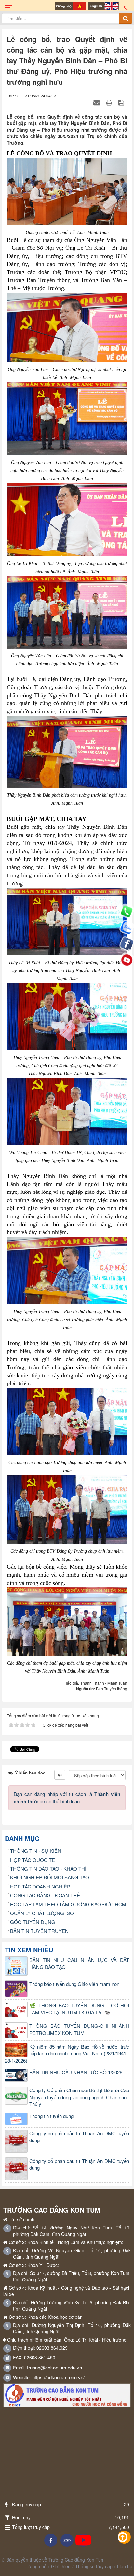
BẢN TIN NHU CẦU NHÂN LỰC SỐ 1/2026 (76, 2072)
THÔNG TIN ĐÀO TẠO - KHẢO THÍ (48, 1869)
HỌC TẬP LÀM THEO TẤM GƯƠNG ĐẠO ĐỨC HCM (68, 1904)
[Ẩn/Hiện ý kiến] (60, 1775)
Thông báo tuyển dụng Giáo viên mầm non (74, 1984)
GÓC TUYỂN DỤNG (33, 1922)
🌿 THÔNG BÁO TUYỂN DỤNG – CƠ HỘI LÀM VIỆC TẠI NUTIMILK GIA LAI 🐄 (79, 2009)
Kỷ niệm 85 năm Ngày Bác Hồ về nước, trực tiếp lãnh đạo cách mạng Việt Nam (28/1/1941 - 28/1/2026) (67, 2053)
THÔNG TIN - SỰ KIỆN (36, 1851)
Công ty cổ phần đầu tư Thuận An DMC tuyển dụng (79, 2137)
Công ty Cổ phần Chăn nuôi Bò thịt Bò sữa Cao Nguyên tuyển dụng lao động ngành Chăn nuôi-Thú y (79, 2097)
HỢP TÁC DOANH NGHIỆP (40, 1886)
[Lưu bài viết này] (122, 102)
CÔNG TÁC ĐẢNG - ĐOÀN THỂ (45, 1895)
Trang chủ (36, 2566)
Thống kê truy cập (94, 2566)
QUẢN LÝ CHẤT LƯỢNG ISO (42, 1913)
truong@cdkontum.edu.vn (54, 2367)
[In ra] (110, 102)
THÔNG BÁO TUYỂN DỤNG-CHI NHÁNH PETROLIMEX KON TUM (79, 2029)
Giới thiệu (61, 2566)
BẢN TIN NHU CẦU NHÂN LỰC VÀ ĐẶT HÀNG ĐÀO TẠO (79, 1963)
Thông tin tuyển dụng (51, 2116)
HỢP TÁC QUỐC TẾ (33, 1860)
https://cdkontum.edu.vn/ (58, 2377)
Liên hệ (125, 2566)
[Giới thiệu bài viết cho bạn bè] (97, 102)
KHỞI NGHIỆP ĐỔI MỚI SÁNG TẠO (50, 1877)
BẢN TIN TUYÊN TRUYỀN (39, 1931)
